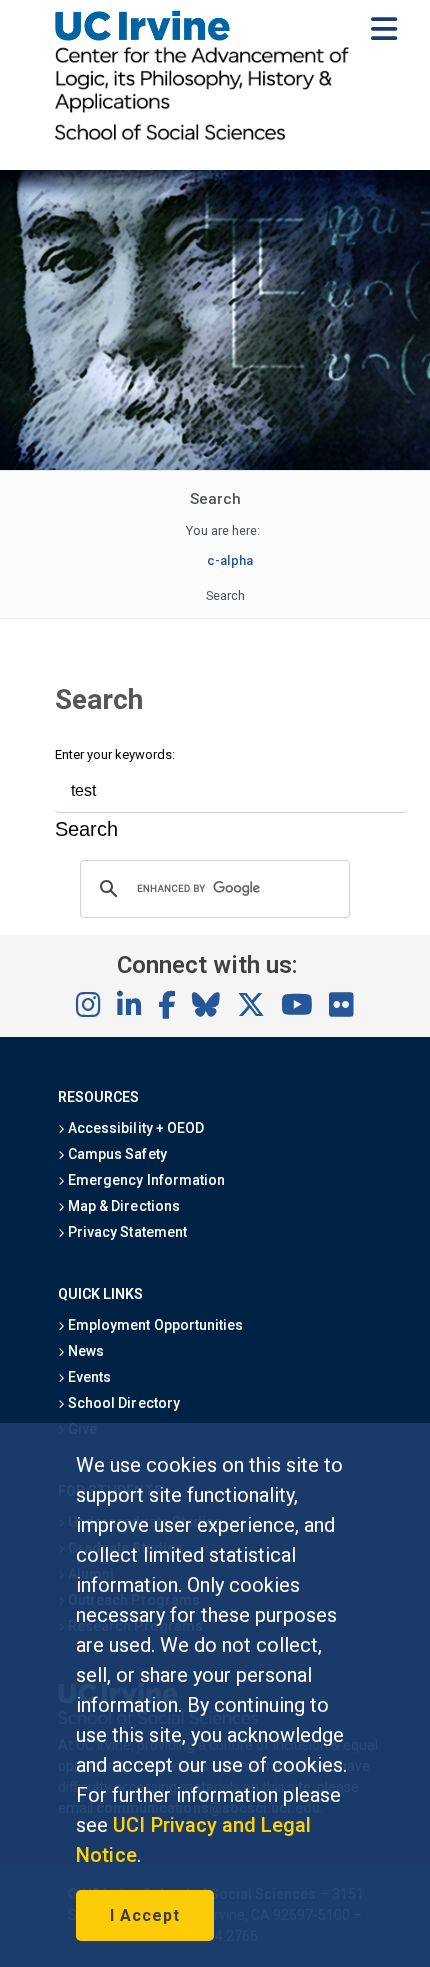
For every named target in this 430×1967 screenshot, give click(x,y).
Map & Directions (122, 1206)
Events (88, 1377)
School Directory (122, 1403)
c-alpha (229, 560)
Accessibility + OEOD (134, 1128)
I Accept (145, 1915)
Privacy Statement (126, 1232)
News (84, 1351)
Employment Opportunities (154, 1325)
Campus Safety (115, 1154)
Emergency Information (145, 1180)
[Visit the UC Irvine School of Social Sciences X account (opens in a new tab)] (251, 1006)
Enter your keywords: (115, 754)
